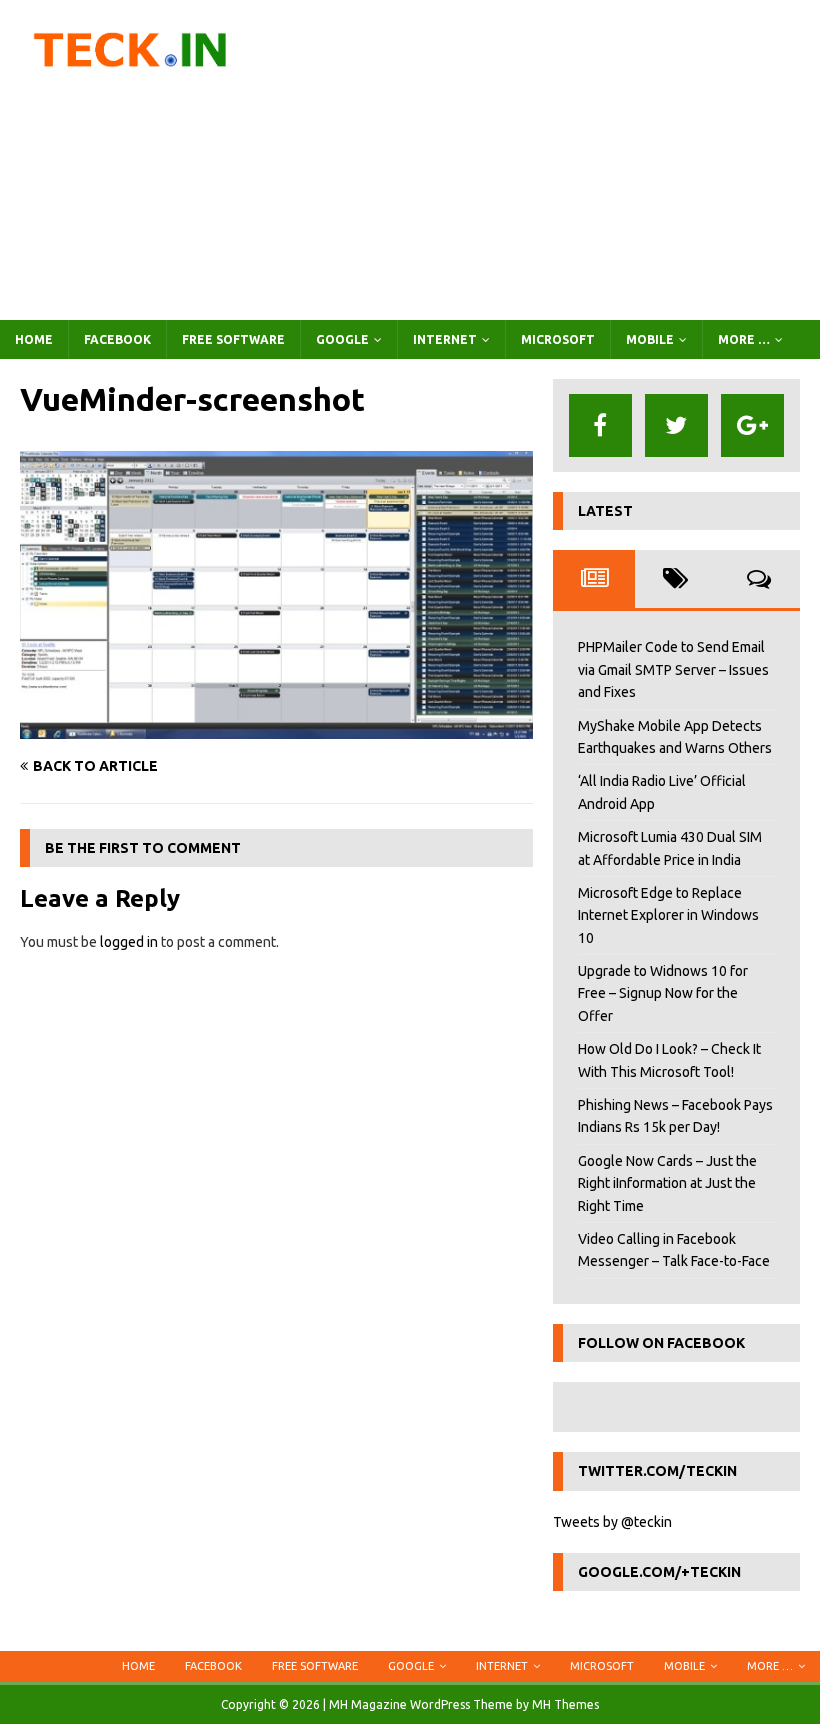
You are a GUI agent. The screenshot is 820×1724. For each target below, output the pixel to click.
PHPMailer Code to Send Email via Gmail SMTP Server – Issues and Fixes (673, 669)
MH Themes (565, 1704)
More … (744, 339)
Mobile (650, 339)
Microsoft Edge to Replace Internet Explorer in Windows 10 (668, 915)
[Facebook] (600, 425)
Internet (445, 339)
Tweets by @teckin (612, 1522)
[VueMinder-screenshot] (276, 728)
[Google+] (752, 425)
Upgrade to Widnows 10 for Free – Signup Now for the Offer (663, 993)
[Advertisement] (550, 160)
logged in (129, 942)
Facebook (117, 339)
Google (342, 339)
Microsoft (558, 339)
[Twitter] (676, 425)
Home (34, 339)
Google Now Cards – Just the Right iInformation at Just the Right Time (667, 1183)
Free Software (233, 339)
